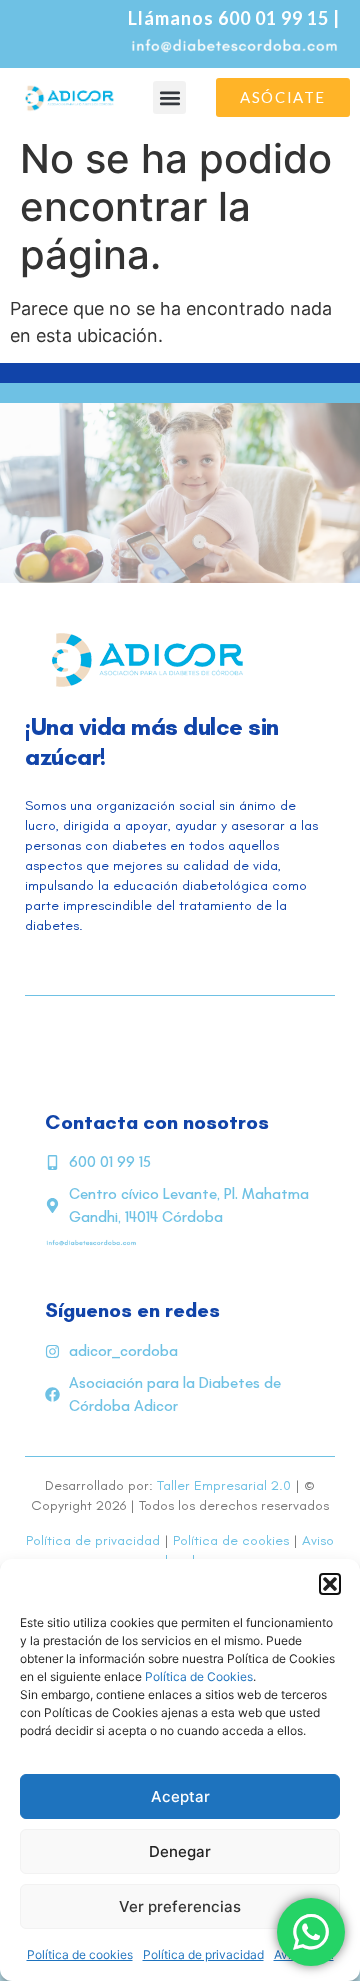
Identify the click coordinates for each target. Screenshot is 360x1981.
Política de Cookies (199, 1676)
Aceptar (180, 1796)
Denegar (180, 1851)
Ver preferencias (180, 1906)
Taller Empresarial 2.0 (224, 1485)
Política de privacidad (203, 1954)
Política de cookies (80, 1954)
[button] (330, 1584)
